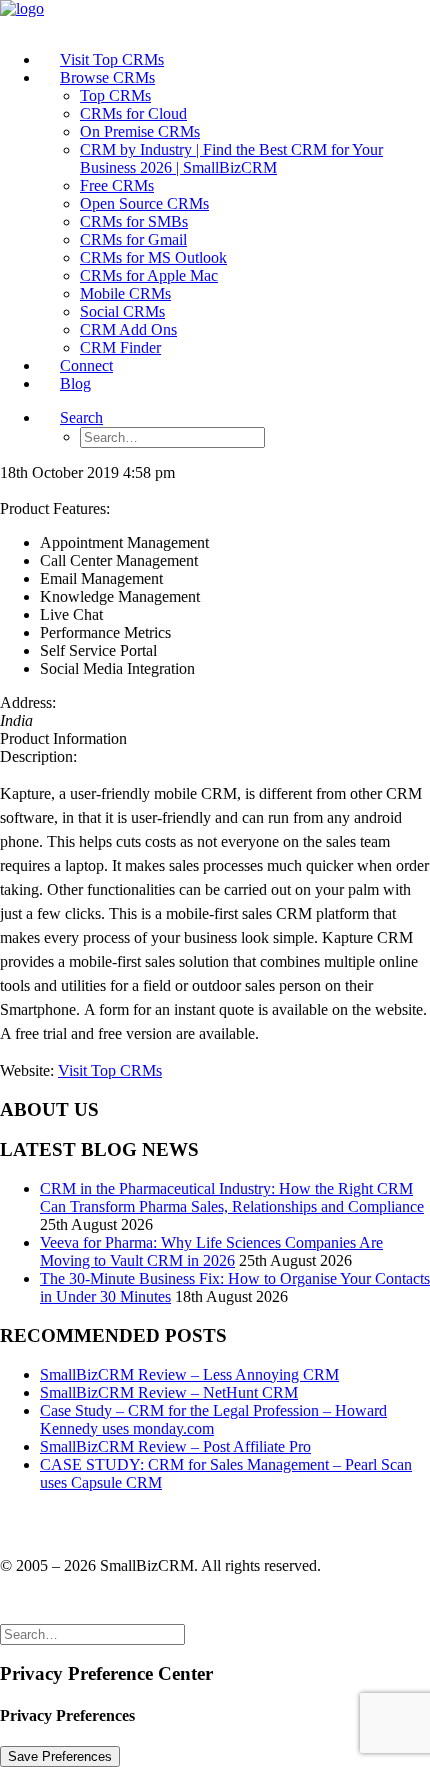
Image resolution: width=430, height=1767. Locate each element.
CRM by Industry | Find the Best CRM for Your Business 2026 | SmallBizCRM (231, 158)
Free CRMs (117, 185)
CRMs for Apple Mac (149, 275)
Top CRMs (115, 95)
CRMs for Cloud (133, 113)
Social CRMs (122, 311)
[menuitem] (235, 60)
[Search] (92, 1633)
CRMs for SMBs (134, 221)
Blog (75, 383)
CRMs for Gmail (133, 239)
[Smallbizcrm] (215, 17)
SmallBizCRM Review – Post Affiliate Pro (175, 1446)
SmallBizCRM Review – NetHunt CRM (169, 1392)
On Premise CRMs (140, 131)
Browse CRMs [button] (107, 77)
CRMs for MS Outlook (153, 257)
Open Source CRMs (144, 203)
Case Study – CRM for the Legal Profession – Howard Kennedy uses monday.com (213, 1419)
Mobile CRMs (125, 293)
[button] (81, 417)
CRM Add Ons (128, 329)
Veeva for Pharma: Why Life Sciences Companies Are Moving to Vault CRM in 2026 (211, 1251)
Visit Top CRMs (110, 1070)
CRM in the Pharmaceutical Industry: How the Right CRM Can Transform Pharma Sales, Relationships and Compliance (232, 1197)
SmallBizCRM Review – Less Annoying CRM (189, 1374)
